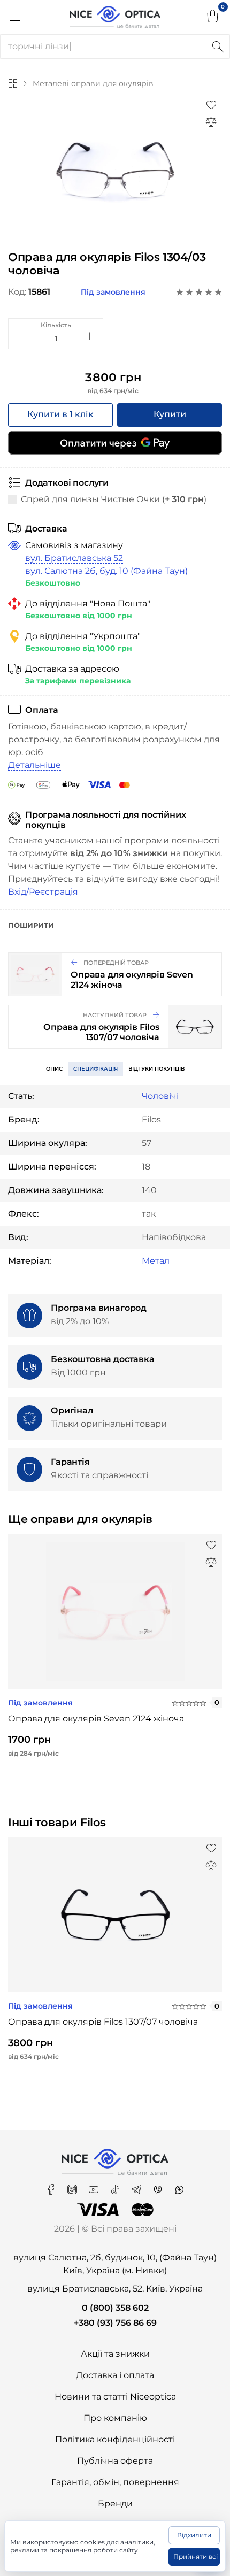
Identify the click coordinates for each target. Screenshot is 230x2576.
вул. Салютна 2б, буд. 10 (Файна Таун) (106, 571)
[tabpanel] (115, 171)
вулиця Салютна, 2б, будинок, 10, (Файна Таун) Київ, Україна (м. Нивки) (115, 2264)
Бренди (115, 2504)
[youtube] (95, 2186)
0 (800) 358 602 (115, 2308)
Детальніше (34, 765)
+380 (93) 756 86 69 (115, 2323)
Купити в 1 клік (60, 414)
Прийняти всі (195, 2556)
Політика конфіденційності (115, 2439)
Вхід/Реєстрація (43, 892)
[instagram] (73, 2186)
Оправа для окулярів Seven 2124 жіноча (96, 1718)
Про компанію (115, 2418)
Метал (156, 1261)
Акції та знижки (115, 2354)
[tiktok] (116, 2186)
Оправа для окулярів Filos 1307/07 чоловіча (103, 2022)
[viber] (159, 2186)
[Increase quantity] (90, 336)
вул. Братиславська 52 (74, 558)
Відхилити (194, 2535)
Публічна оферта (115, 2461)
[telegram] (137, 2186)
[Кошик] (213, 17)
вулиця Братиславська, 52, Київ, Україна (115, 2289)
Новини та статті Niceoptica (115, 2397)
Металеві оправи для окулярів (93, 83)
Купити (170, 414)
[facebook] (52, 2186)
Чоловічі (160, 1096)
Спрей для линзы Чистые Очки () (114, 499)
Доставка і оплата (115, 2375)
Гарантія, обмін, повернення (115, 2482)
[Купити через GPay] (115, 443)
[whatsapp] (179, 2186)
